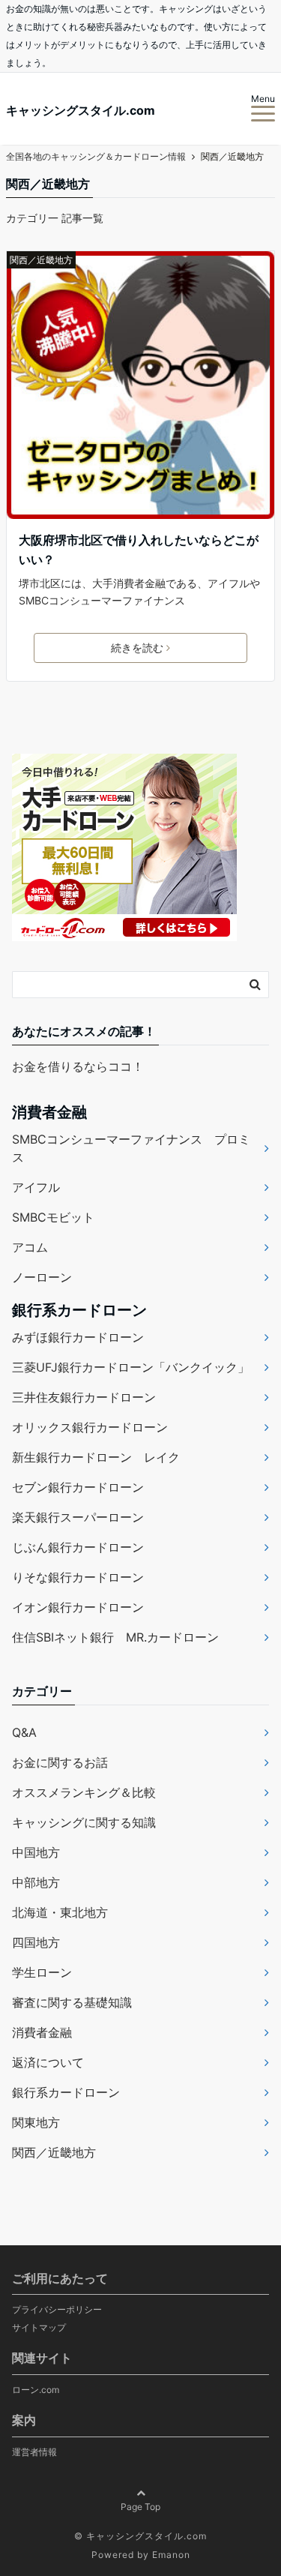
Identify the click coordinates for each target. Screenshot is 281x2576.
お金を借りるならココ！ (78, 1066)
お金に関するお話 (60, 1762)
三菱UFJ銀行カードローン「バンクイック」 (131, 1367)
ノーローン (42, 1277)
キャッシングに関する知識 (84, 1822)
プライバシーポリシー (57, 2309)
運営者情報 (34, 2452)
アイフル (36, 1187)
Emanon (171, 2555)
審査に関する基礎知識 (72, 2002)
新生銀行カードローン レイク (96, 1457)
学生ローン (42, 1972)
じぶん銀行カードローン (78, 1547)
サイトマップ (39, 2327)
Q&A (24, 1732)
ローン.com (36, 2390)
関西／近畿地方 (41, 260)
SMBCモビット (53, 1217)
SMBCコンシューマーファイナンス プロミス (131, 1148)
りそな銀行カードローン (78, 1577)
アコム (30, 1247)
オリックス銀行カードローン (90, 1427)
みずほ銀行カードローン (78, 1337)
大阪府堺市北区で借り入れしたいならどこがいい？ (139, 550)
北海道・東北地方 (60, 1912)
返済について (48, 2062)
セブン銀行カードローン (78, 1487)
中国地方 (36, 1852)
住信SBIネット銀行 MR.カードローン (115, 1637)
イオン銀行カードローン (78, 1607)
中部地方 (36, 1882)
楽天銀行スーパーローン (78, 1517)
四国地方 (36, 1942)
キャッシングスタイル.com (81, 110)
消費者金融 (42, 2032)
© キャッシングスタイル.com (140, 2536)
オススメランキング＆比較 (84, 1792)
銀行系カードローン (66, 2092)
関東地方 (36, 2122)
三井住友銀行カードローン (84, 1397)
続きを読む (137, 648)
